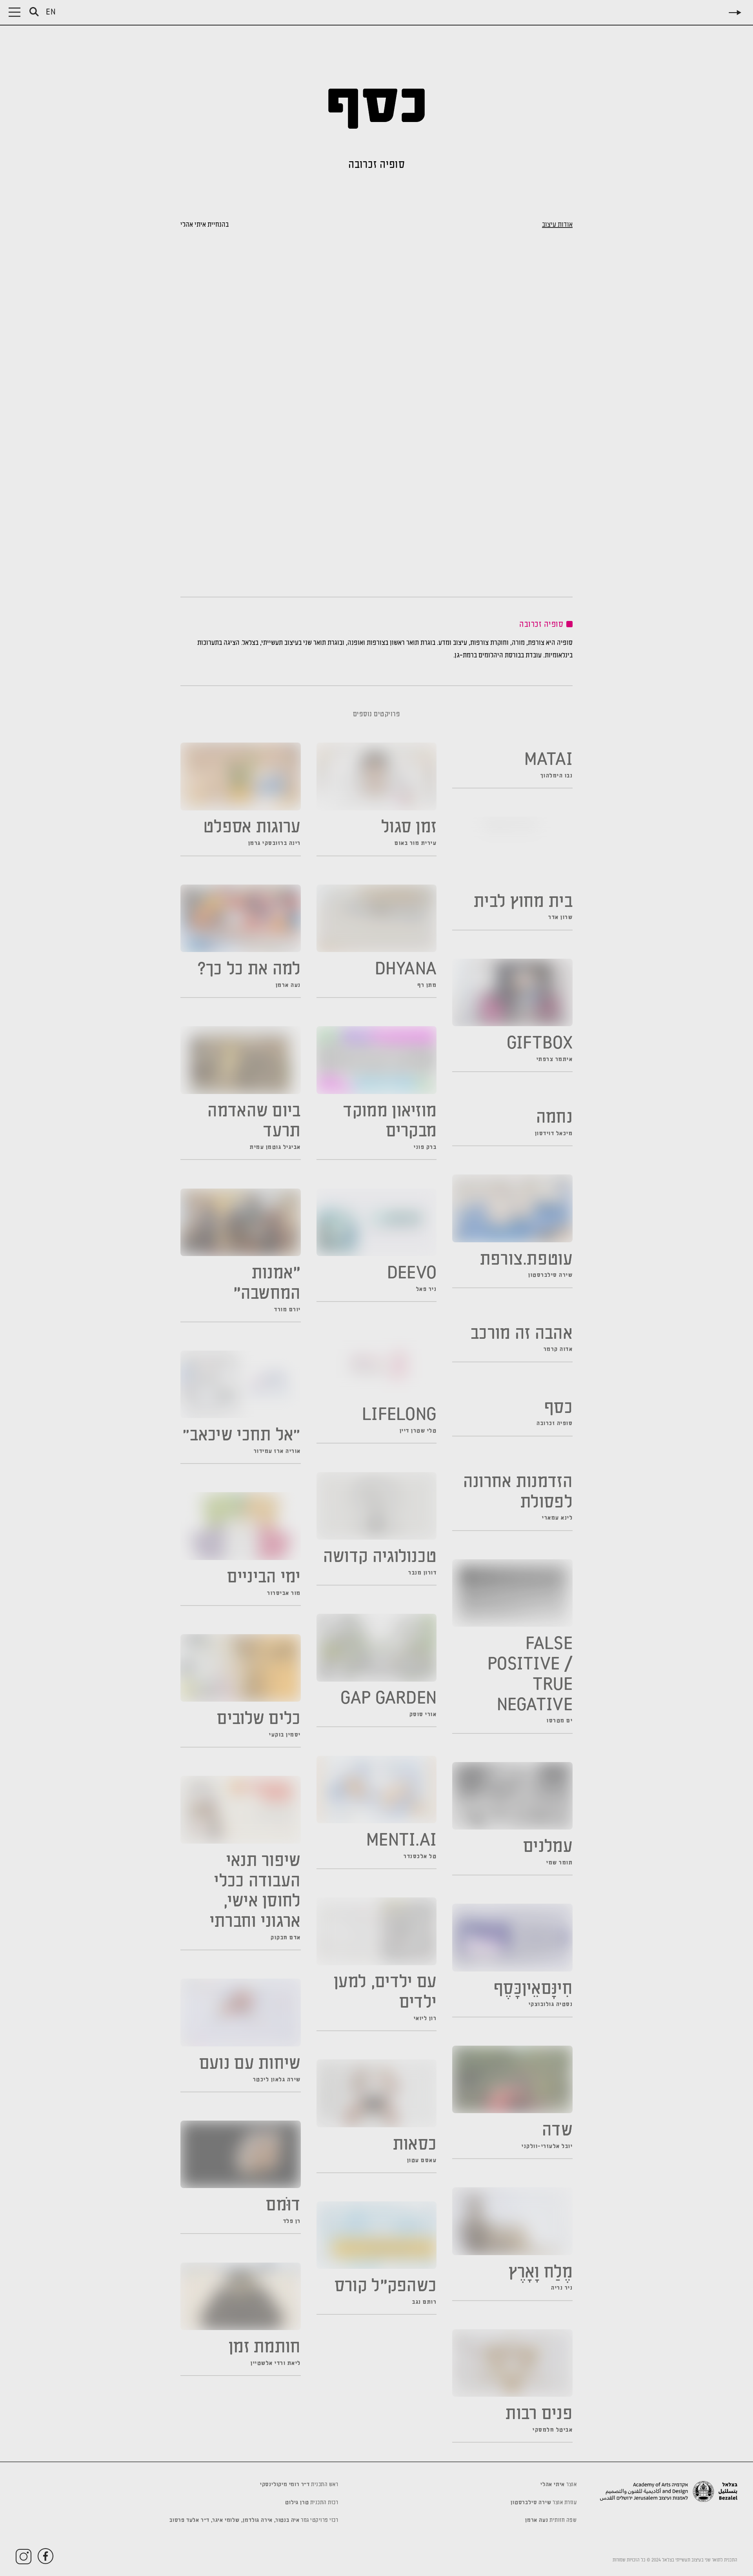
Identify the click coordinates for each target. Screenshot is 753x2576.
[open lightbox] (477, 514)
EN (51, 13)
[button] (15, 12)
